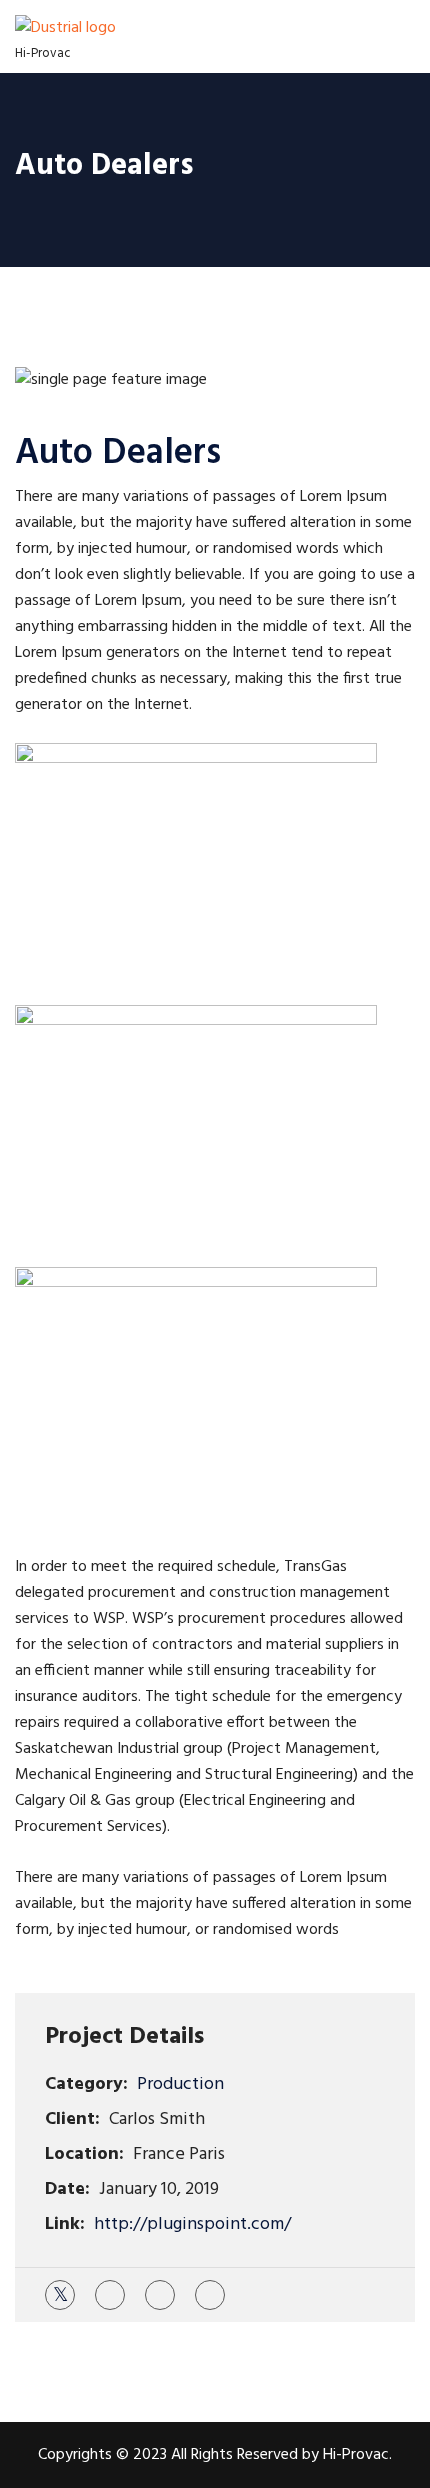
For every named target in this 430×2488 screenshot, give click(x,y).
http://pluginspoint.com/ (192, 2224)
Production (180, 2084)
